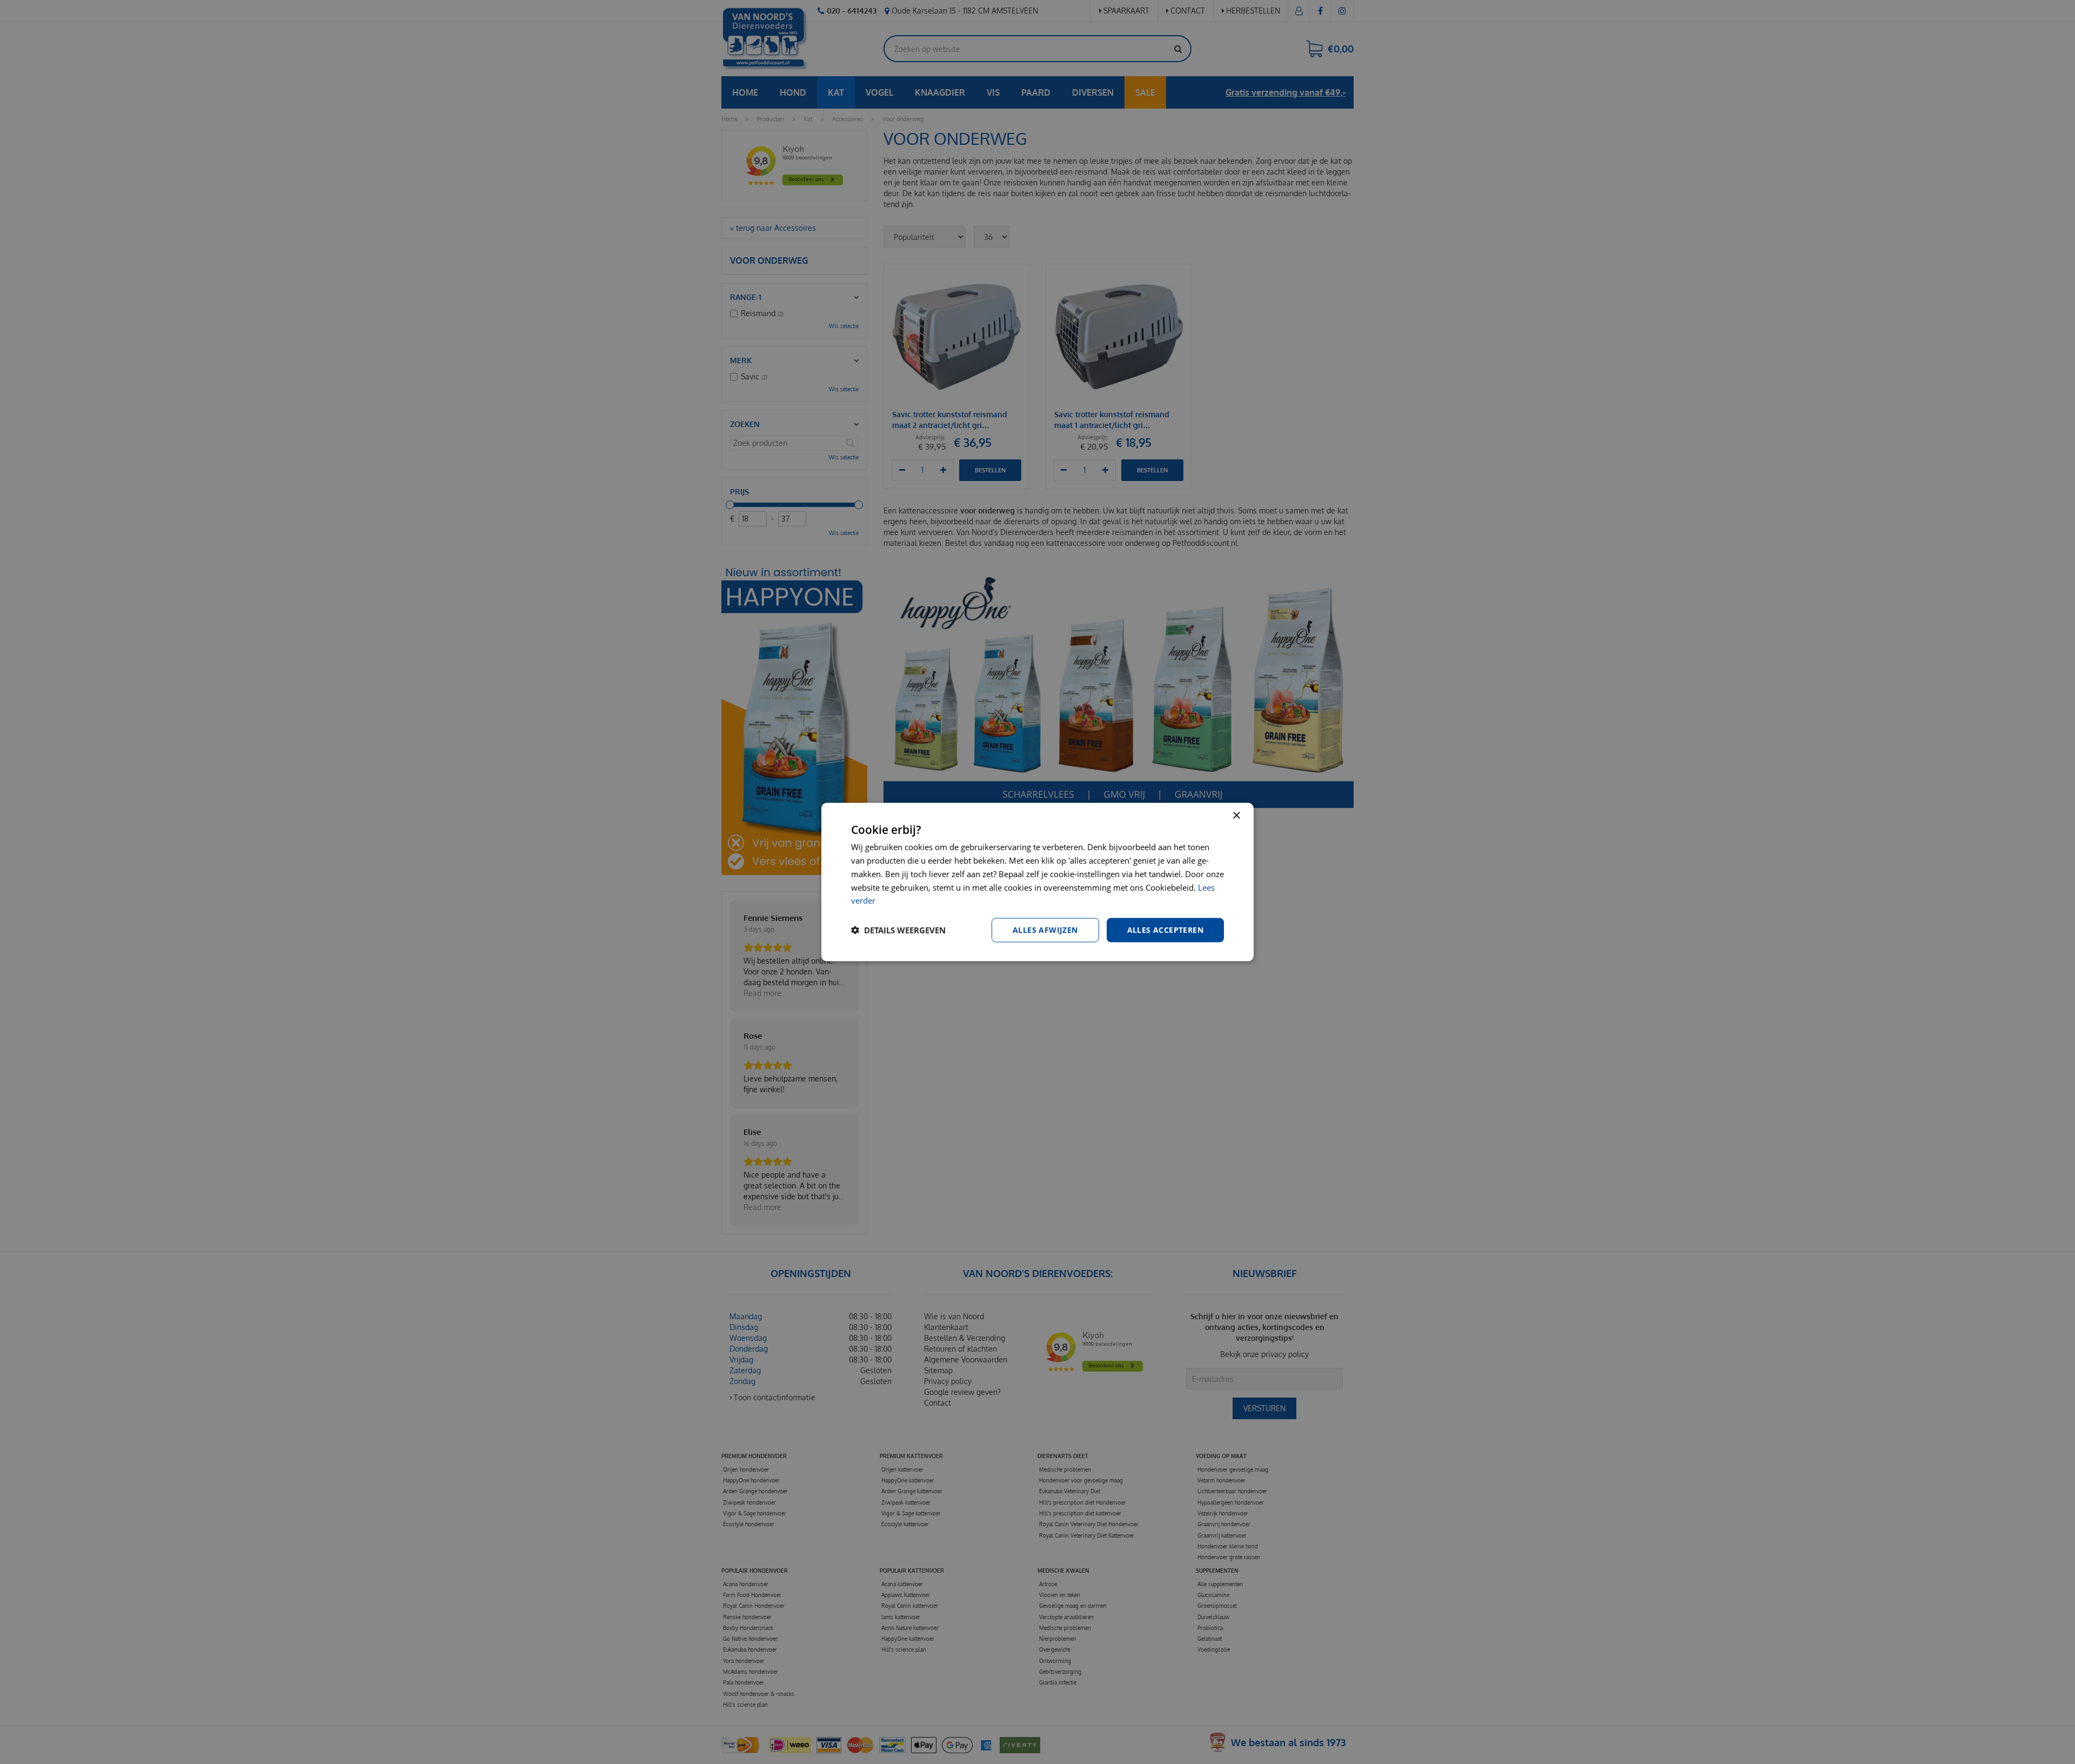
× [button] (1236, 816)
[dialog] (1037, 882)
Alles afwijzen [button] (1045, 930)
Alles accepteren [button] (1165, 930)
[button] (898, 930)
